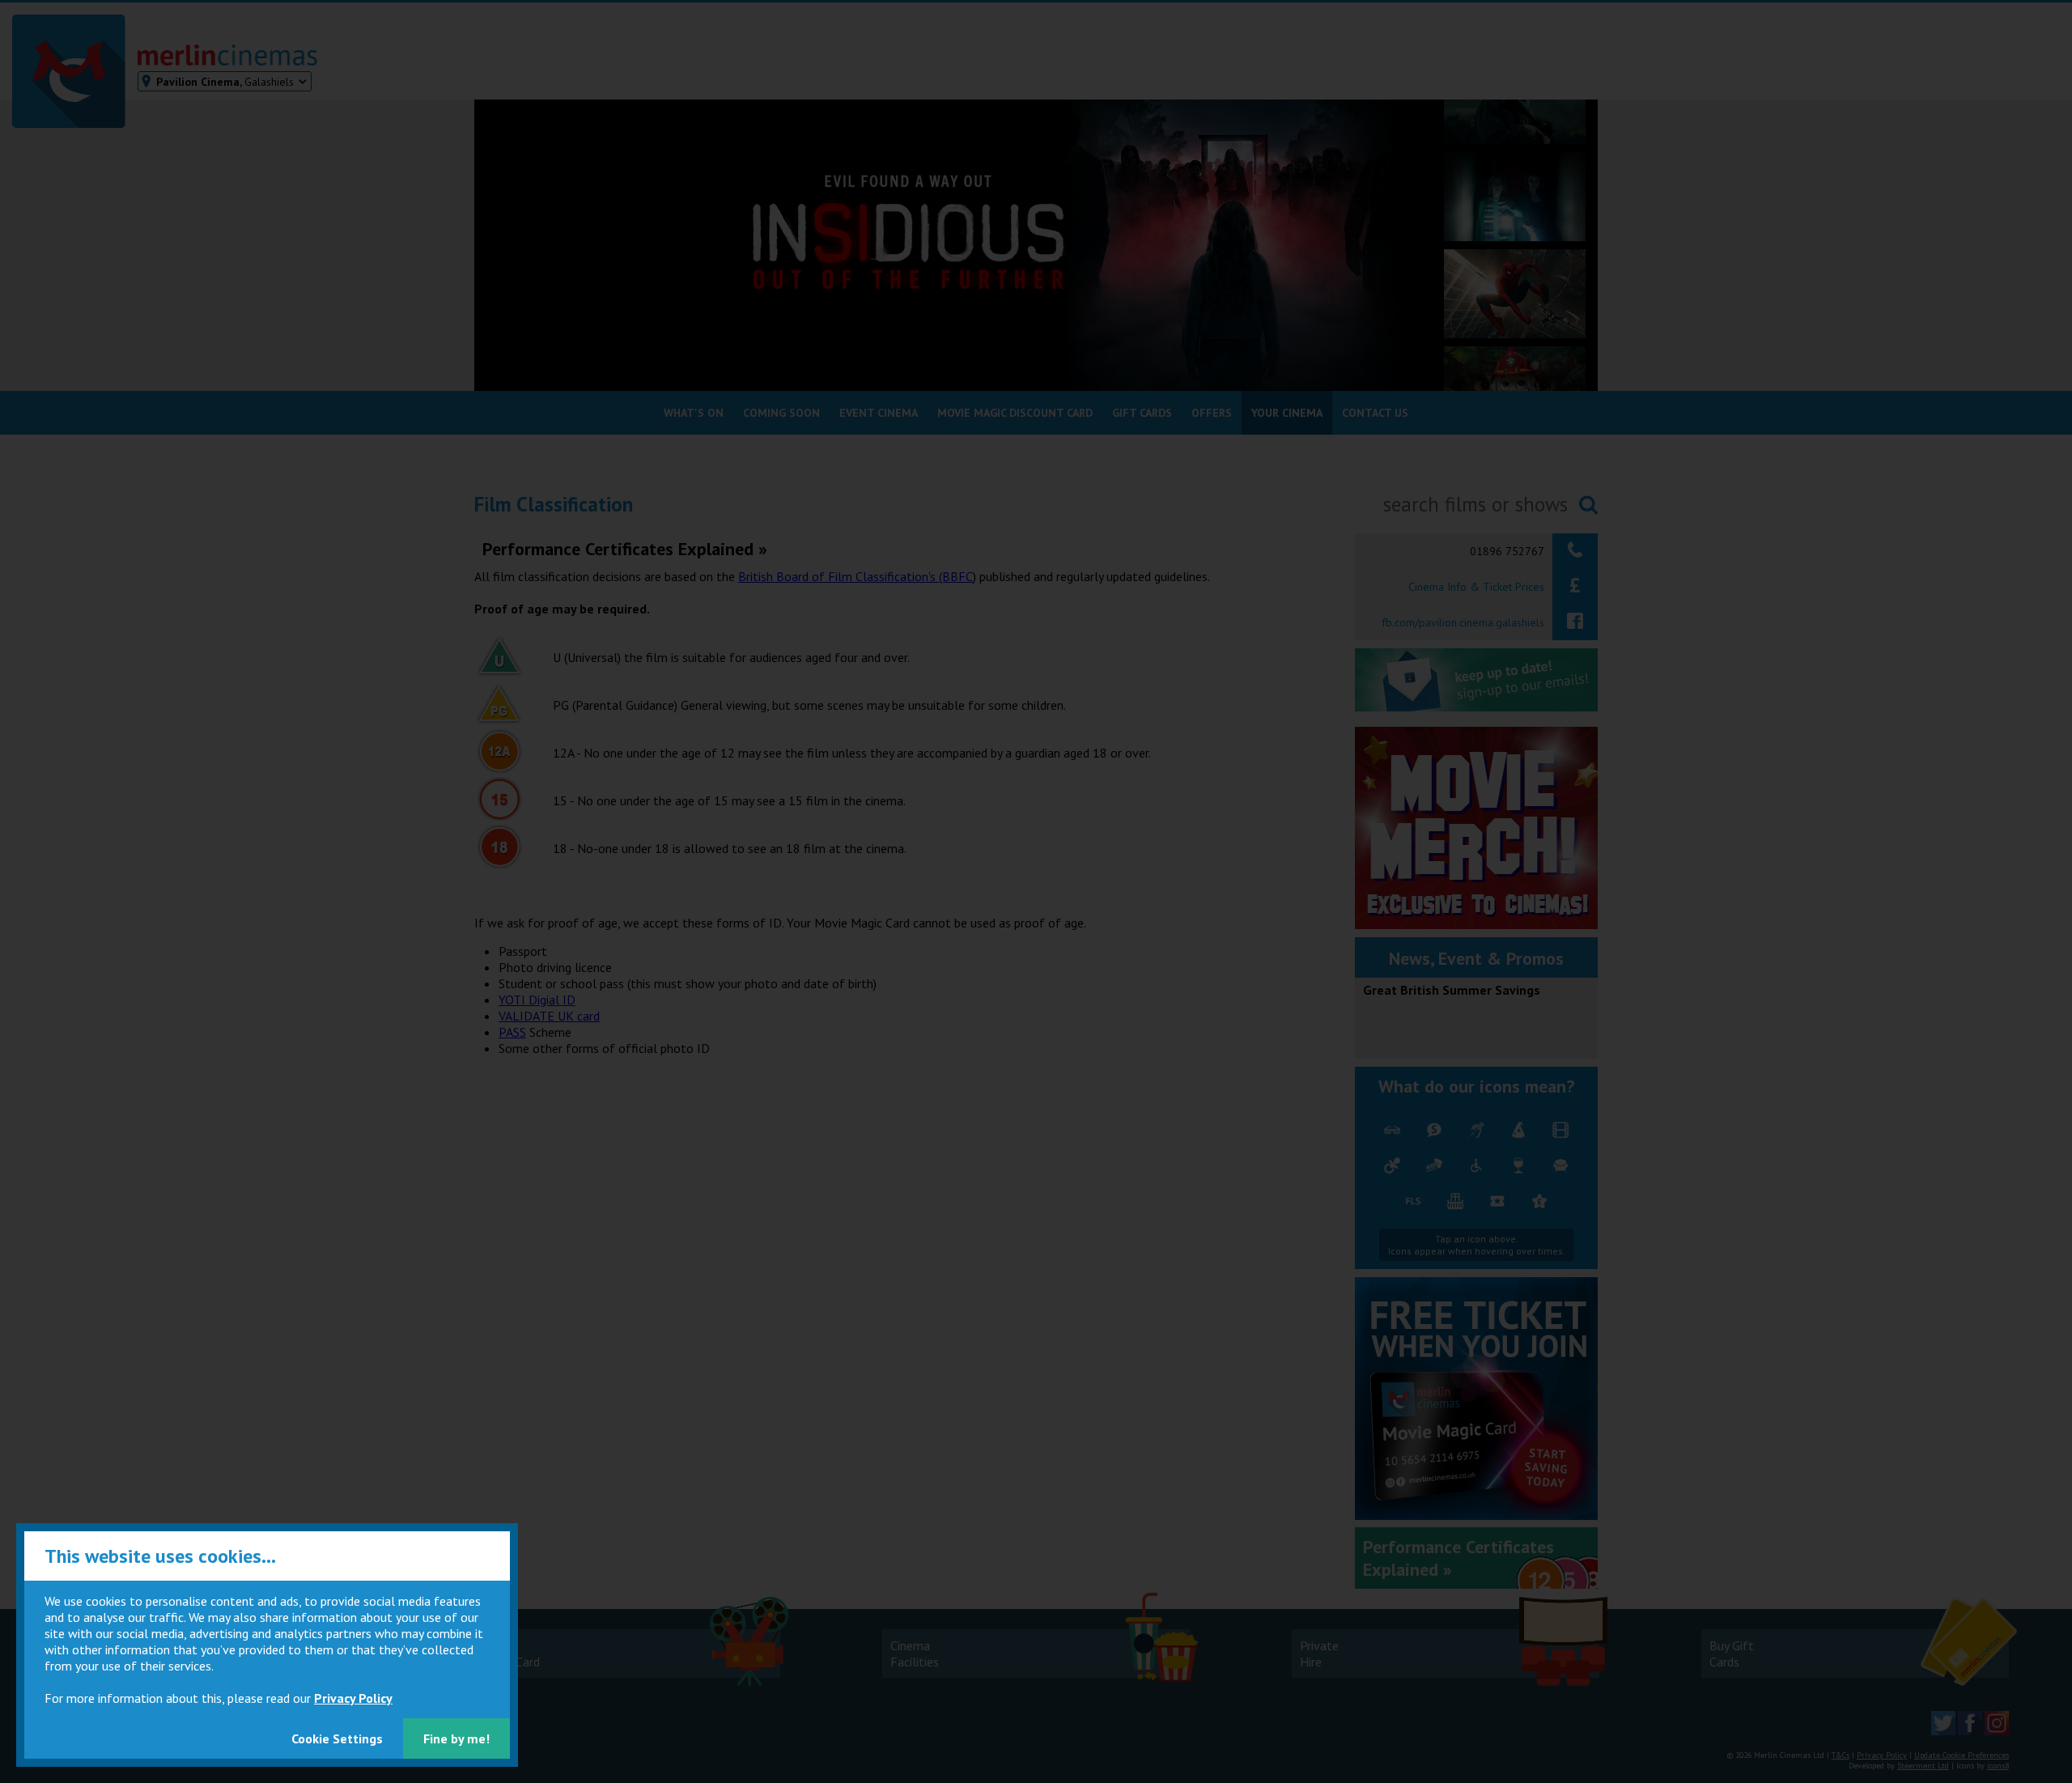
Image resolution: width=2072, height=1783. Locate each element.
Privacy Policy (353, 1698)
